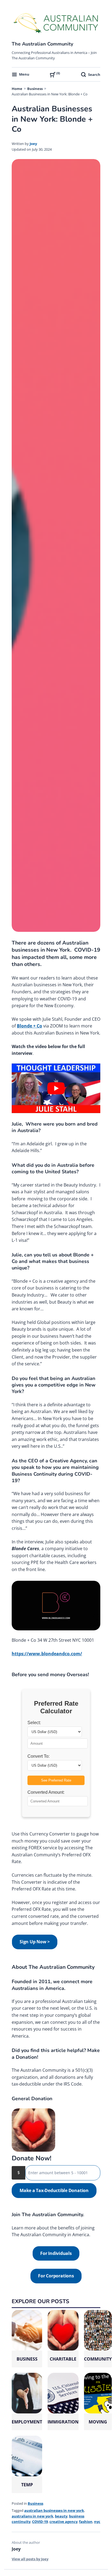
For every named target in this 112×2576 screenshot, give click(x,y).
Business (35, 89)
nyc (97, 2522)
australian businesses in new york (54, 2510)
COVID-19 (40, 2522)
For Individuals (56, 2253)
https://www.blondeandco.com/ (47, 1654)
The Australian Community (42, 44)
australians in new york (32, 2516)
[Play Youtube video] (56, 1088)
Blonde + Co (29, 1026)
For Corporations (56, 2276)
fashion (86, 2522)
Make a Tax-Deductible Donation (54, 2190)
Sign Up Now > (35, 1942)
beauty (61, 2516)
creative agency (63, 2522)
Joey (33, 144)
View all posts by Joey (30, 2559)
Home (17, 89)
